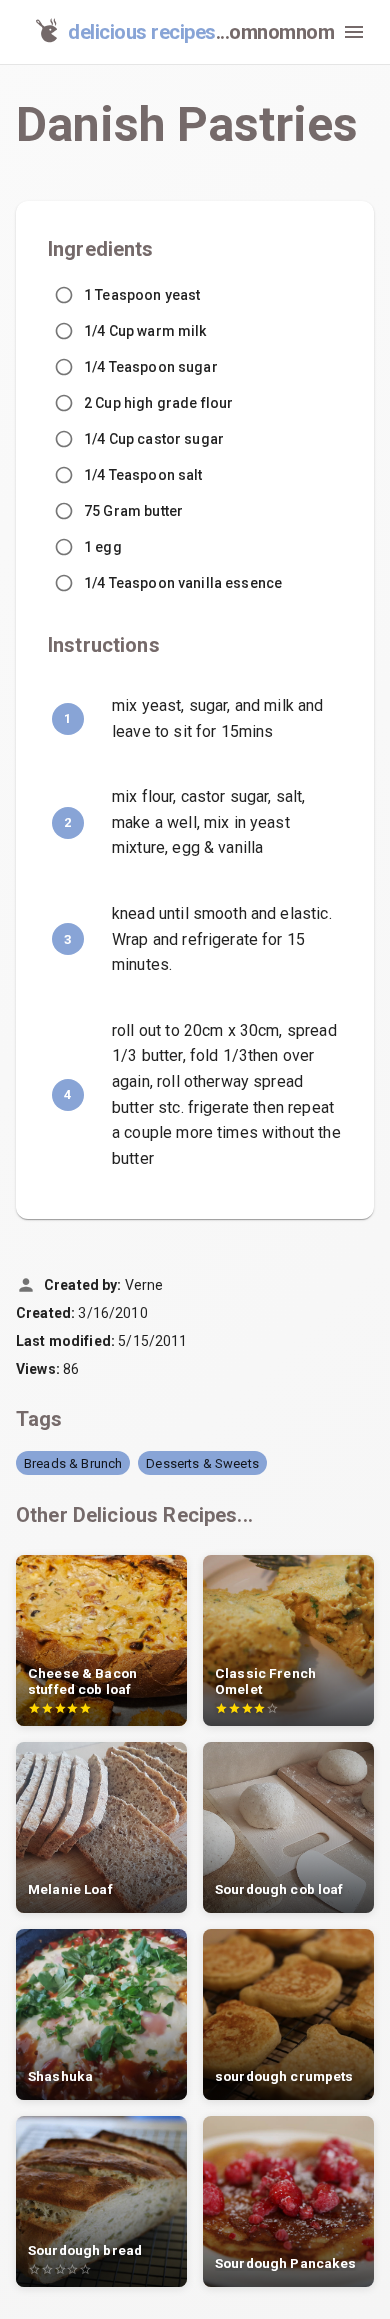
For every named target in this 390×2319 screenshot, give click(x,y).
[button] (73, 1463)
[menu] (354, 32)
